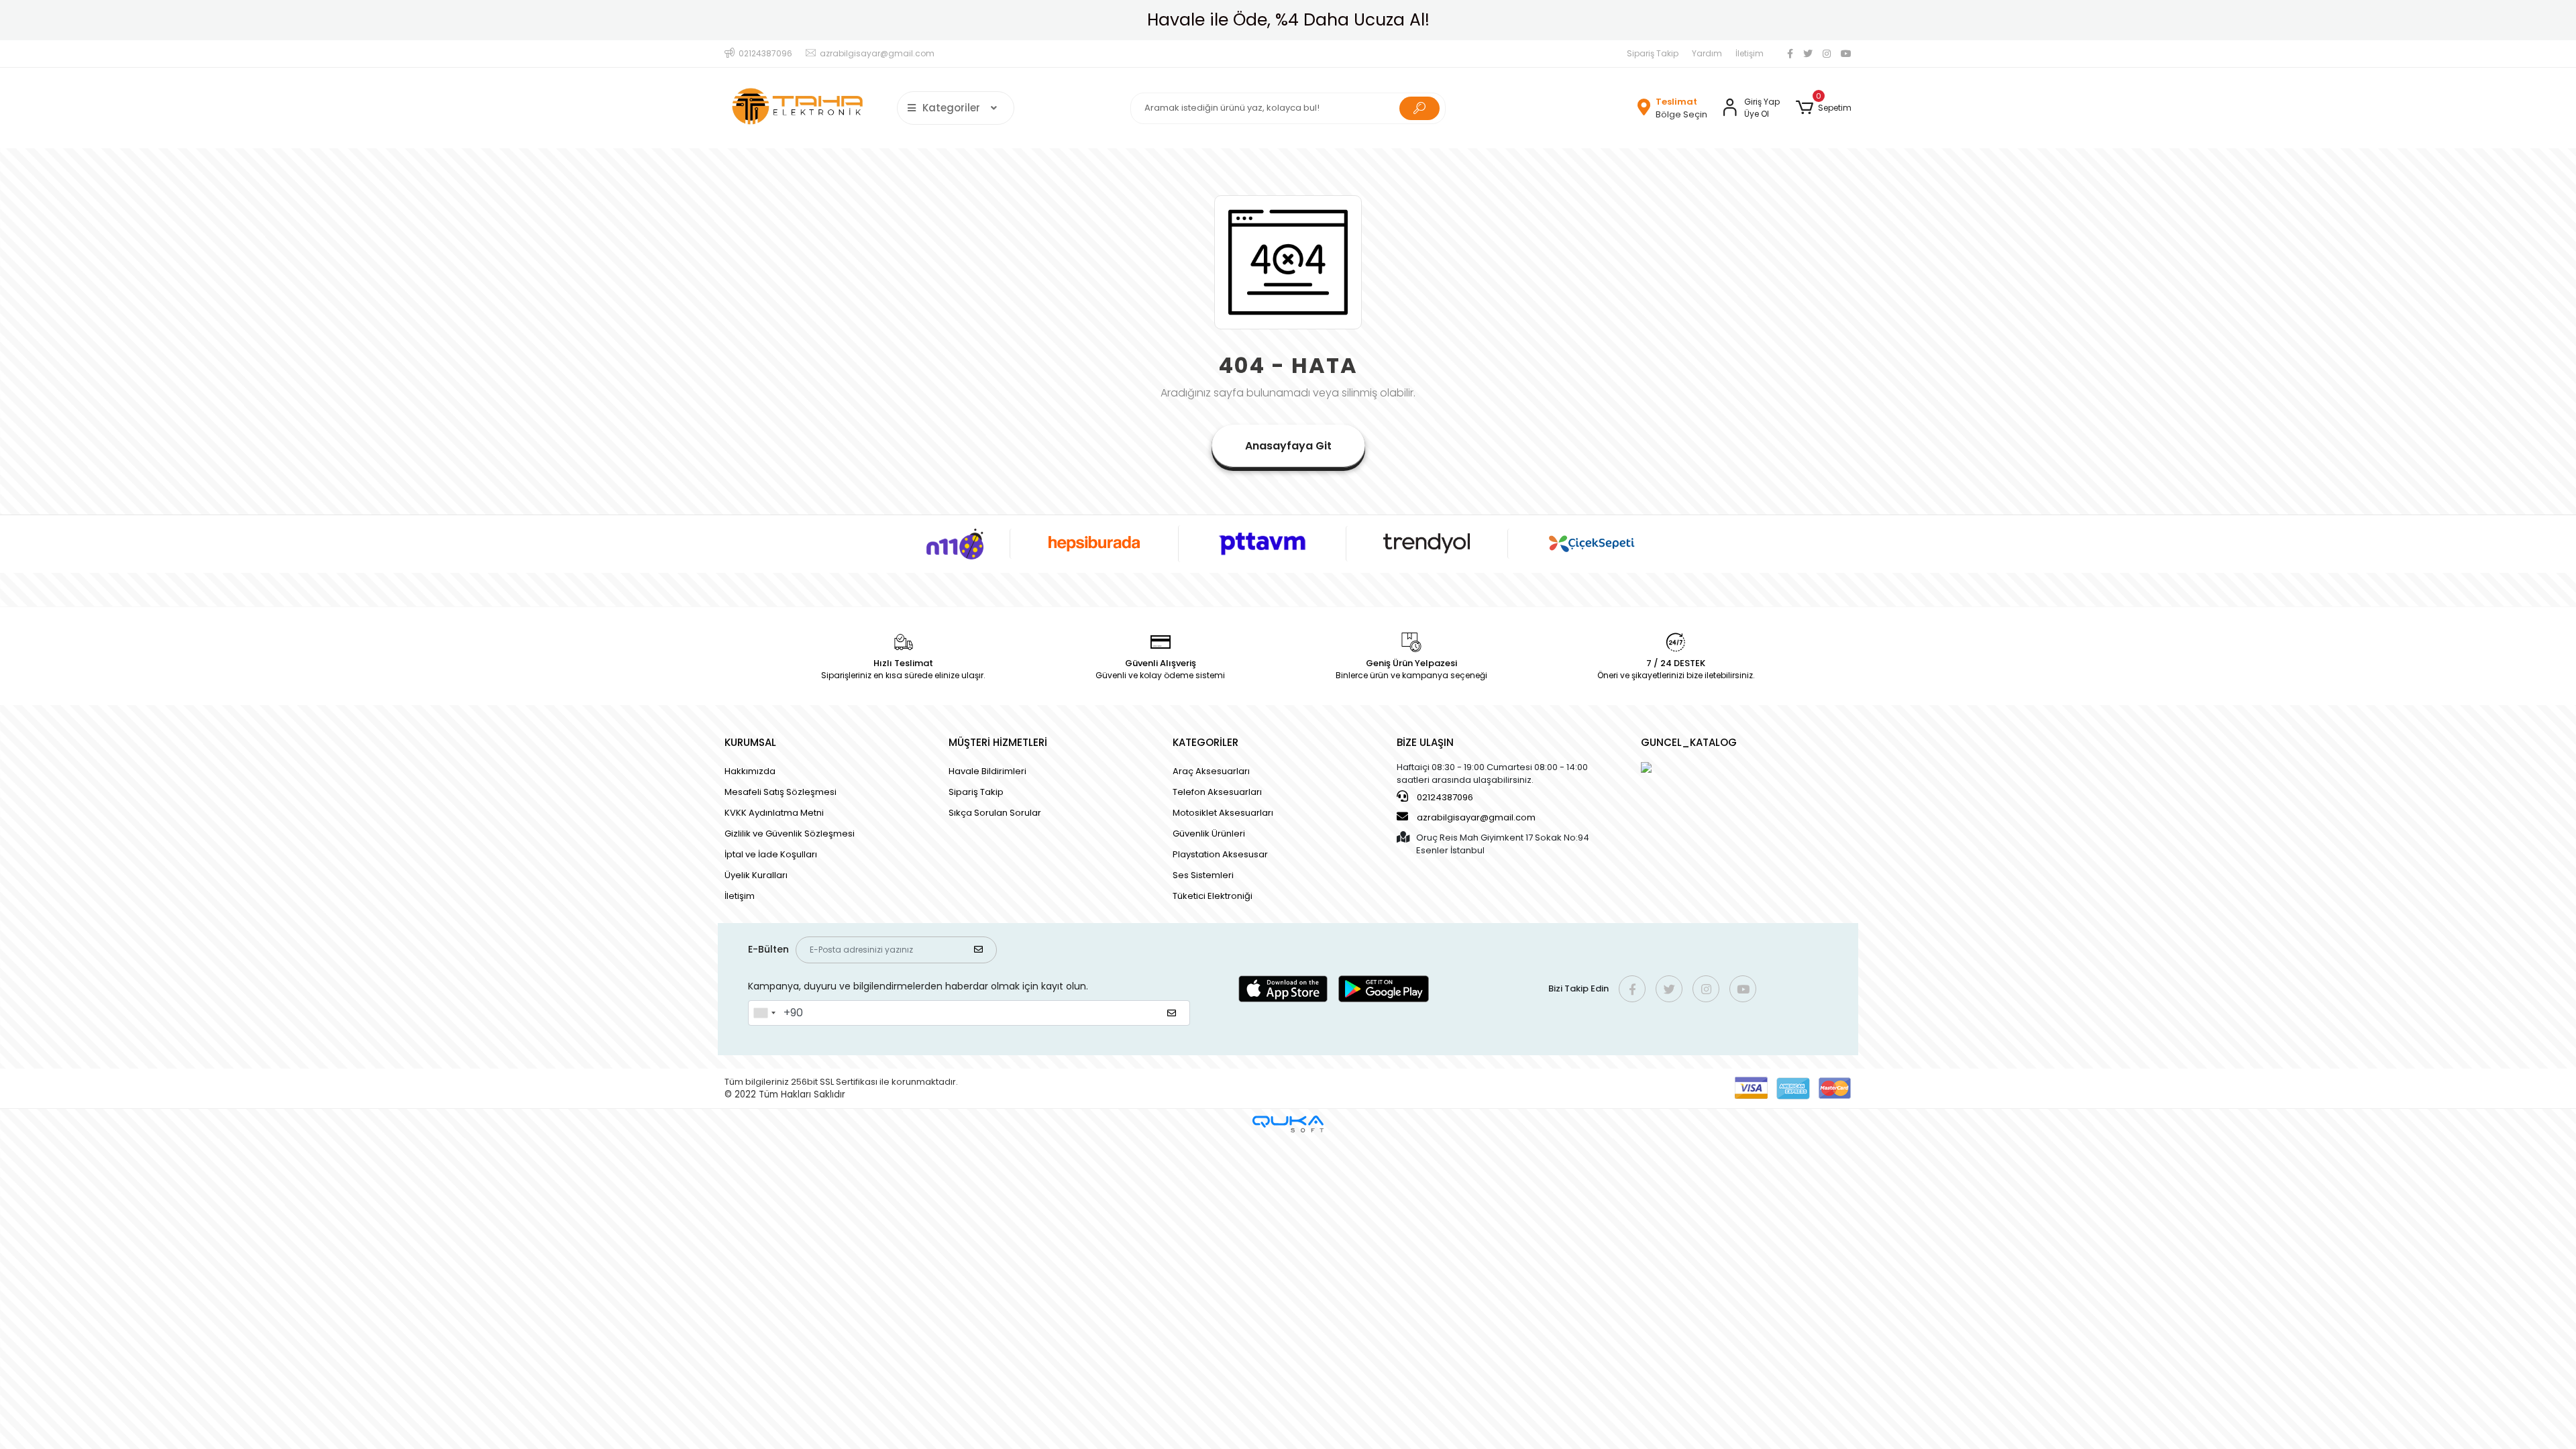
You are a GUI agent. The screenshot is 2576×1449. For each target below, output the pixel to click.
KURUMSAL (750, 742)
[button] (1824, 108)
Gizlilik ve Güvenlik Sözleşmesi (790, 834)
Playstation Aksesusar (1220, 854)
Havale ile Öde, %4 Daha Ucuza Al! (1288, 20)
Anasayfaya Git (1288, 446)
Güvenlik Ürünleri (1209, 834)
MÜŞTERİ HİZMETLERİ (998, 742)
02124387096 (1444, 797)
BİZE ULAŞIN (1425, 742)
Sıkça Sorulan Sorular (995, 813)
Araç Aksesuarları (1211, 771)
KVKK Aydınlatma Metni (774, 813)
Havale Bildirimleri (987, 771)
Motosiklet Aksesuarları (1223, 813)
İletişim (1750, 53)
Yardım (1707, 53)
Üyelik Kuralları (756, 875)
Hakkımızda (750, 771)
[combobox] (764, 1013)
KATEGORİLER (1205, 742)
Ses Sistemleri (1203, 875)
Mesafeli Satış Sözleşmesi (781, 792)
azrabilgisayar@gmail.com (1476, 817)
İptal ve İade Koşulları (771, 854)
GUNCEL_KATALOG (1689, 742)
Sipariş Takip (1653, 53)
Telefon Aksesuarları (1217, 792)
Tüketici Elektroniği (1213, 896)
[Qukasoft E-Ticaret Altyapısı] (1288, 1124)
